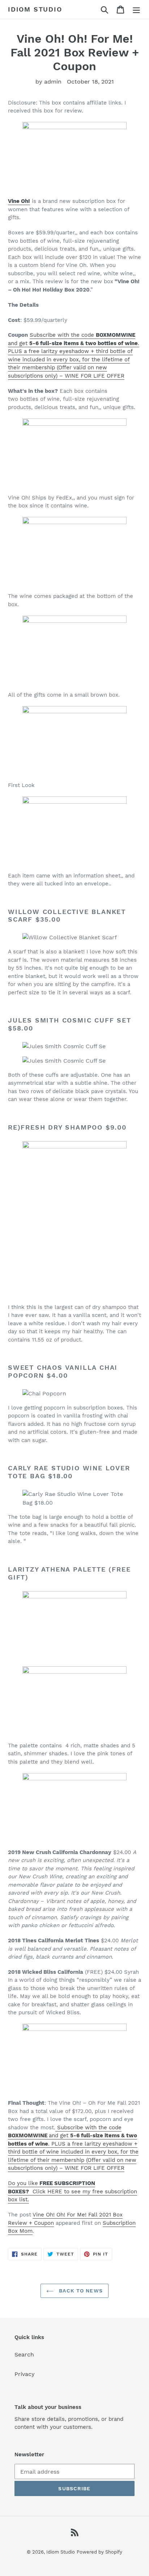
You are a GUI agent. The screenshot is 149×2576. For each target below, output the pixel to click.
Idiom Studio (35, 9)
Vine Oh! (19, 201)
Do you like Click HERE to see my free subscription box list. (73, 2191)
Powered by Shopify (99, 2552)
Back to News (80, 2291)
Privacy (25, 2374)
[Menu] (136, 10)
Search (24, 2354)
